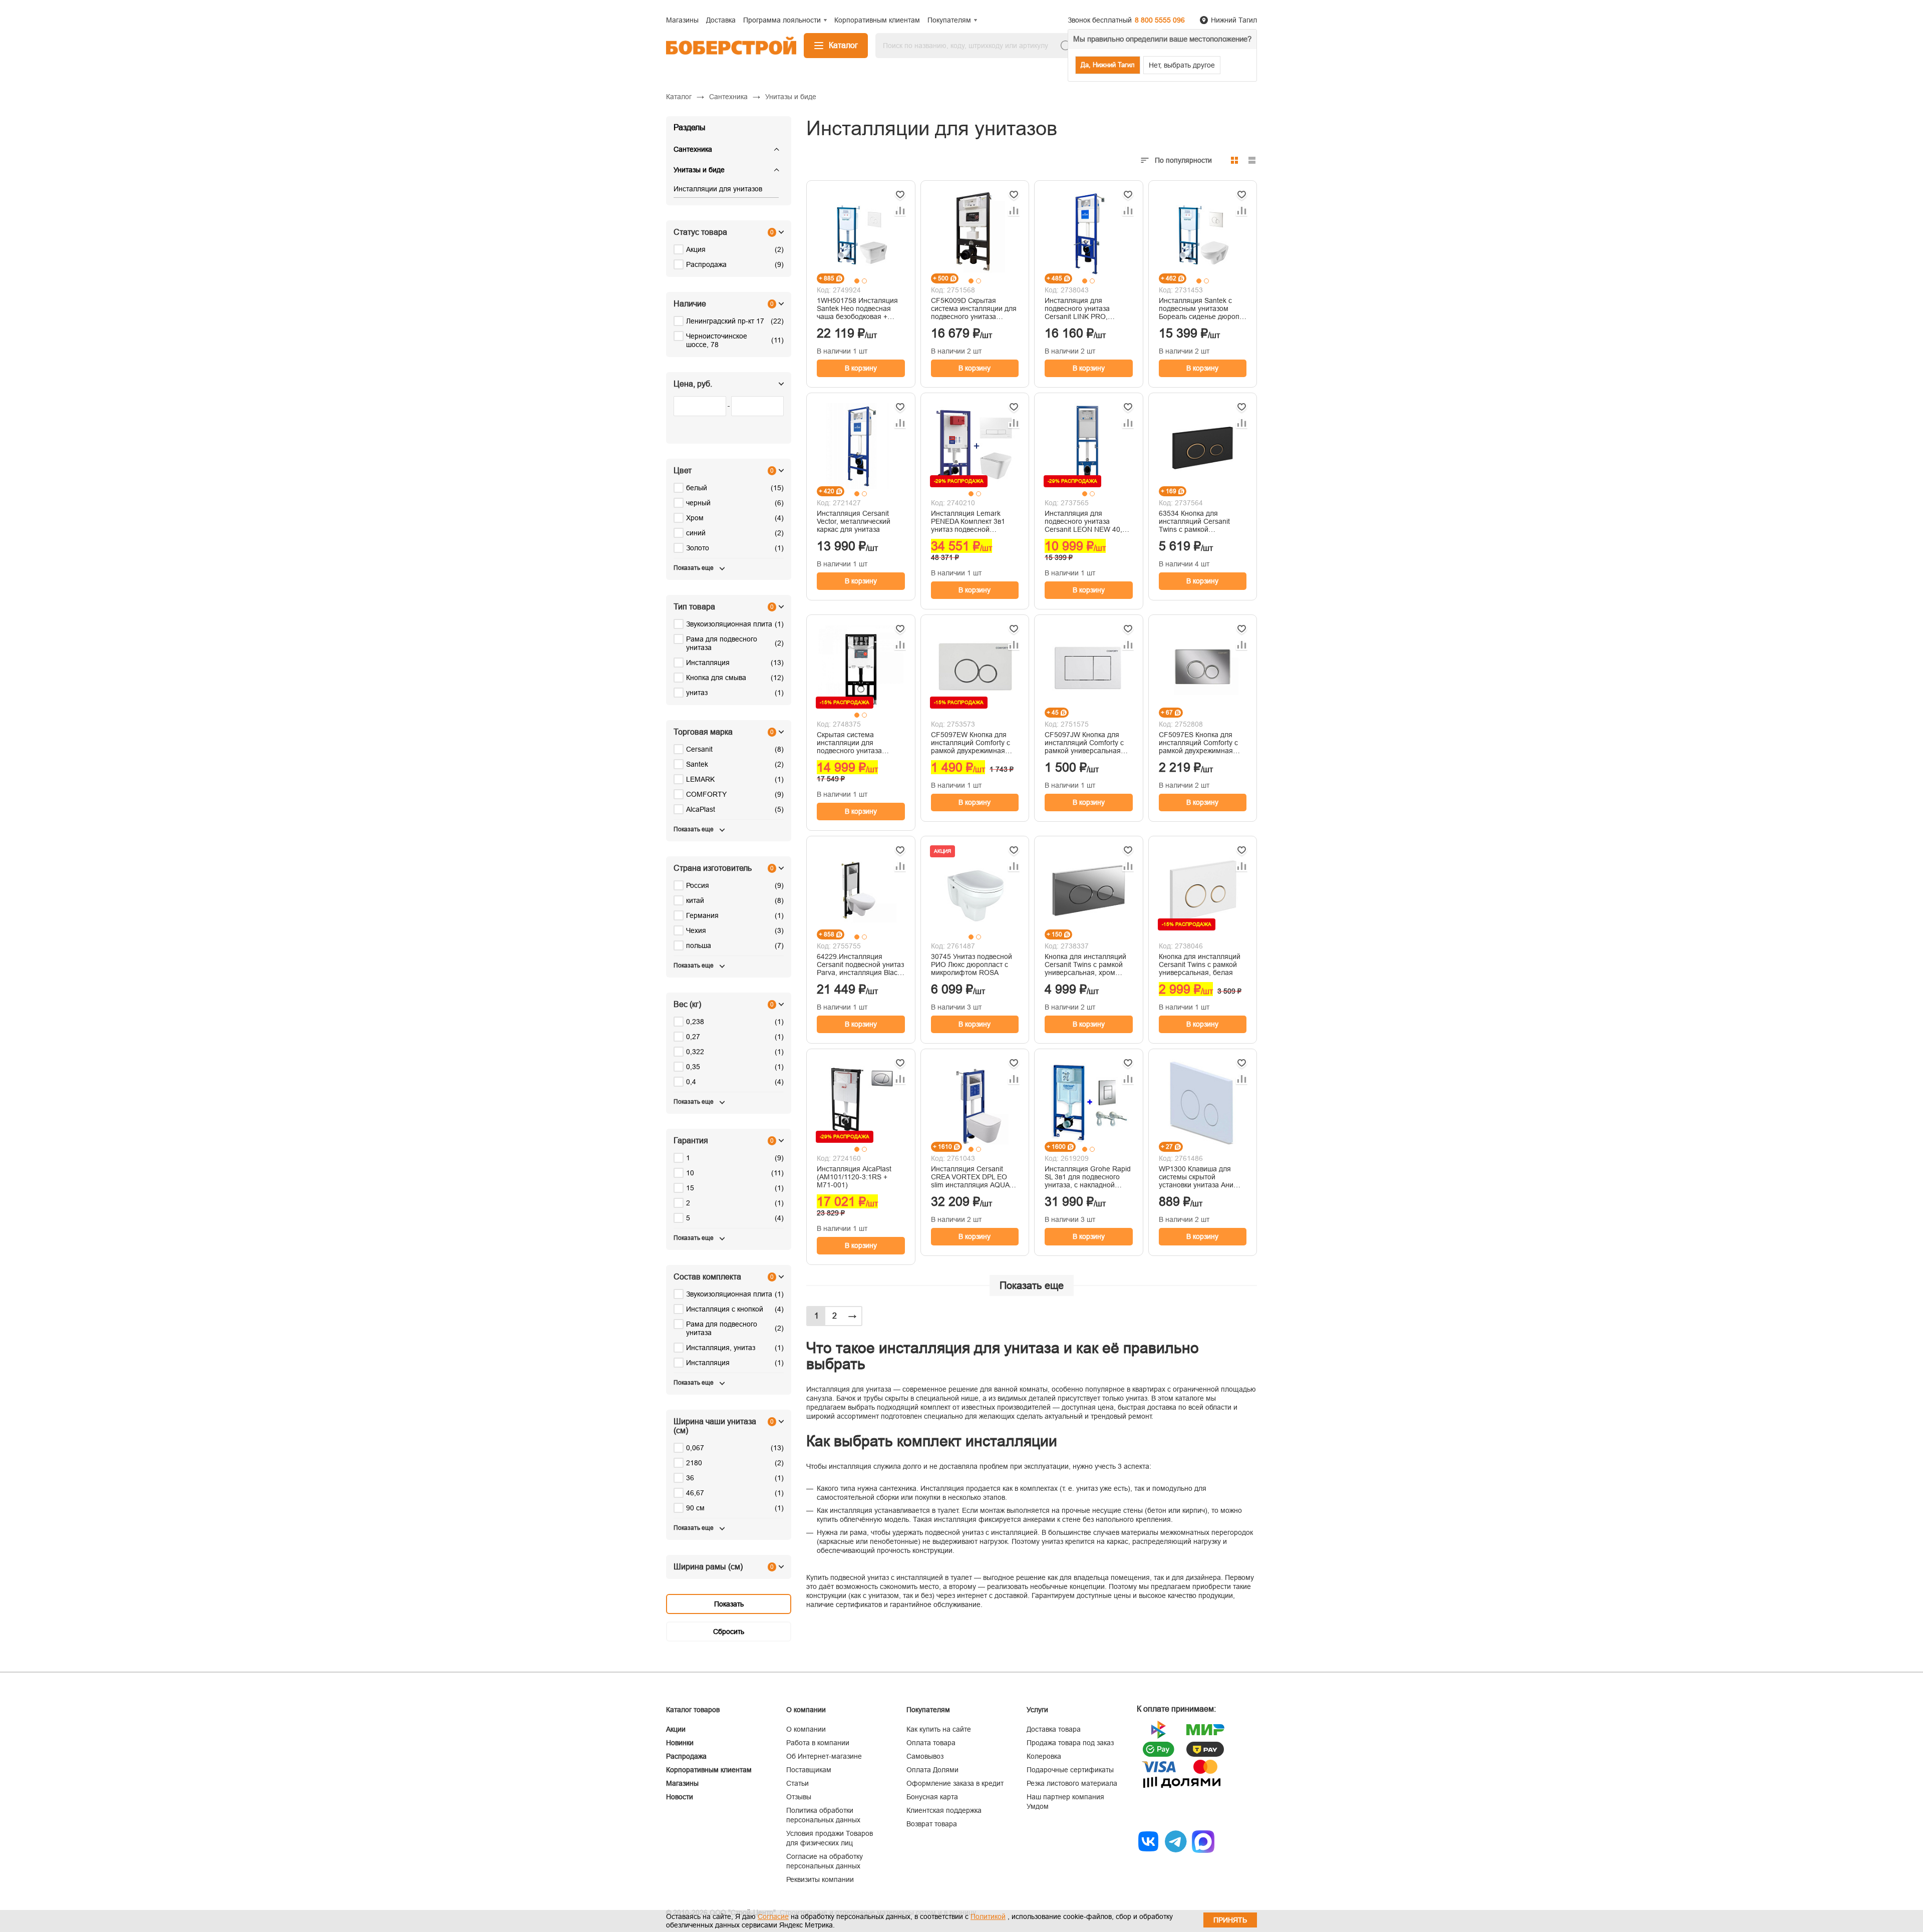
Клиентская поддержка (944, 1810)
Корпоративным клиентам (709, 1770)
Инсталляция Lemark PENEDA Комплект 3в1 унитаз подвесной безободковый (968, 521)
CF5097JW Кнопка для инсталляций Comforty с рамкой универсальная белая (1084, 743)
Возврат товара (932, 1824)
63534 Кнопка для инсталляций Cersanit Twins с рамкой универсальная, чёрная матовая (1198, 521)
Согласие (773, 1916)
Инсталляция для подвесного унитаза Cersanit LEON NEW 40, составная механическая (1086, 521)
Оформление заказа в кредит (955, 1783)
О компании (806, 1729)
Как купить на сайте (939, 1729)
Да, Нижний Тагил (1108, 65)
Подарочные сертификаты (1070, 1770)
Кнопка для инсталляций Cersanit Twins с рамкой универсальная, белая (1200, 964)
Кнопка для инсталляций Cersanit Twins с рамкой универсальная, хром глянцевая (1085, 964)
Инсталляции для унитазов (718, 189)
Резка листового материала (1072, 1783)
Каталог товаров (693, 1710)
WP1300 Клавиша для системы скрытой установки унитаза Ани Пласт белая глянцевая (1198, 1177)
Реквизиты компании (820, 1879)
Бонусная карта (932, 1797)
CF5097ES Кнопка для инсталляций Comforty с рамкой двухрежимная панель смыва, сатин (1198, 743)
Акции (676, 1729)
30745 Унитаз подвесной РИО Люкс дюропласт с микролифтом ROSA (972, 964)
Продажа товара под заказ (1070, 1743)
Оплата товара (931, 1743)
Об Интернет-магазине (824, 1756)
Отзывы (799, 1797)
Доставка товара (1054, 1729)
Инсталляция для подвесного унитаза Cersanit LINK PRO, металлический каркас (1081, 308)
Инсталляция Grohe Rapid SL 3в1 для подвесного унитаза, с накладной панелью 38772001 (1088, 1177)
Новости (680, 1797)
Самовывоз (925, 1756)
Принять (1230, 1920)
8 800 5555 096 (1160, 20)
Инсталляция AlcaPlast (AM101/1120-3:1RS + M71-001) (854, 1177)
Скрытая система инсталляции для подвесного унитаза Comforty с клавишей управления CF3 (851, 743)
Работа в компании (818, 1743)
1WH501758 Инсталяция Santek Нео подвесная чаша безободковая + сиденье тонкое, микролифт (857, 308)
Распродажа (686, 1756)
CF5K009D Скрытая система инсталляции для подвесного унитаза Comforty (974, 308)
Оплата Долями (932, 1770)
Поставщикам (809, 1770)
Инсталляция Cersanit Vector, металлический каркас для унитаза (854, 521)
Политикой (988, 1916)
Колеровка (1044, 1756)
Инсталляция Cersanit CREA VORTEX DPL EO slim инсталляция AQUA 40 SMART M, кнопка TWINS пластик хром (970, 1177)
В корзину (861, 368)
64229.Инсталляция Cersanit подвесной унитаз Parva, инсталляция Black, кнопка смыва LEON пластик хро (860, 964)
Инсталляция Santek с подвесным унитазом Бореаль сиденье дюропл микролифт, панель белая (1202, 308)
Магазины (682, 1783)
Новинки (680, 1743)
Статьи (797, 1783)
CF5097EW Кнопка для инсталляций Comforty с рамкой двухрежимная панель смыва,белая (971, 743)
